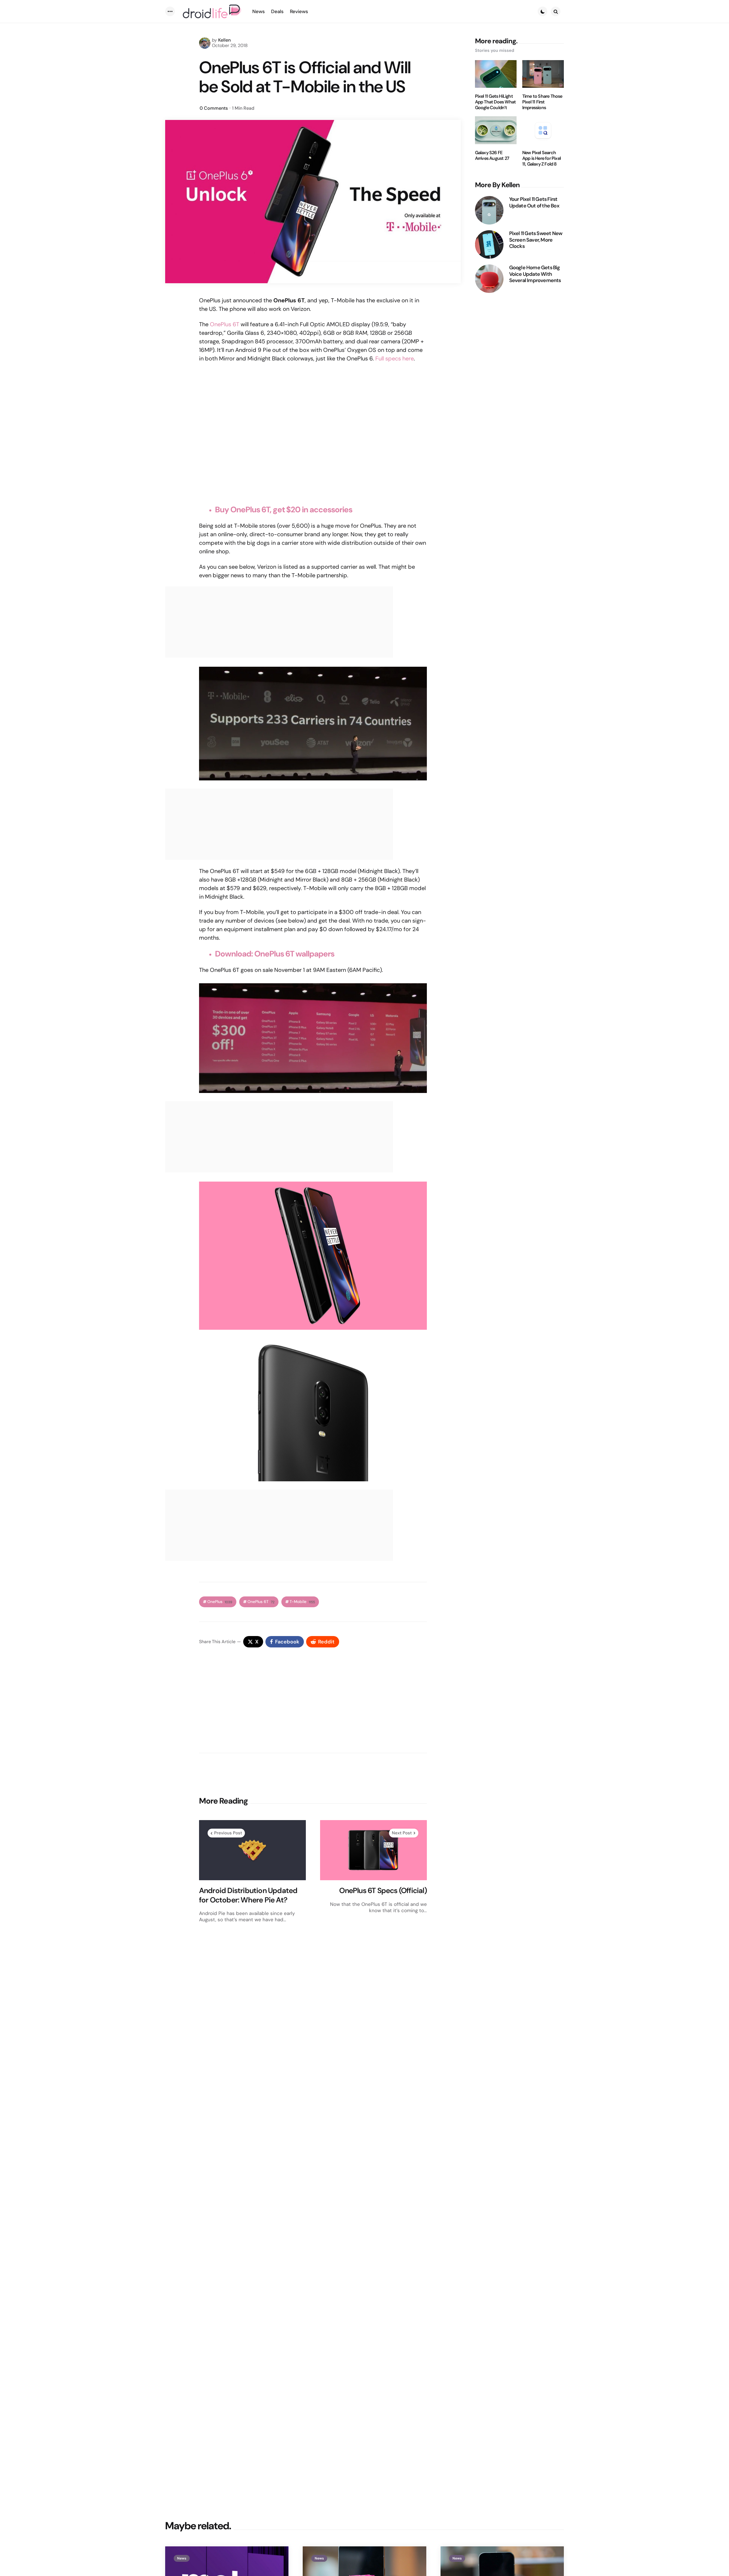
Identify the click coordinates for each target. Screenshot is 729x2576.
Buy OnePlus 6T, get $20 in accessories (284, 510)
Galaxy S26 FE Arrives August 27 (492, 156)
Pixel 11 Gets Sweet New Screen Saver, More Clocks (536, 240)
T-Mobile (302, 1602)
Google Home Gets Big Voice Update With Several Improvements (535, 274)
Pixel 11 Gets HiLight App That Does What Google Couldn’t (495, 102)
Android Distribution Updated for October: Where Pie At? (248, 1895)
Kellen (224, 40)
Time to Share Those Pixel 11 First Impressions (542, 102)
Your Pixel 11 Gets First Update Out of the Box (534, 202)
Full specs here (395, 358)
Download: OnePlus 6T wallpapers (275, 954)
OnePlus (220, 1602)
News (182, 2558)
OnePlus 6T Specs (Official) (383, 1891)
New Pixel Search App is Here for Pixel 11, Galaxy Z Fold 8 (541, 158)
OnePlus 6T (225, 324)
